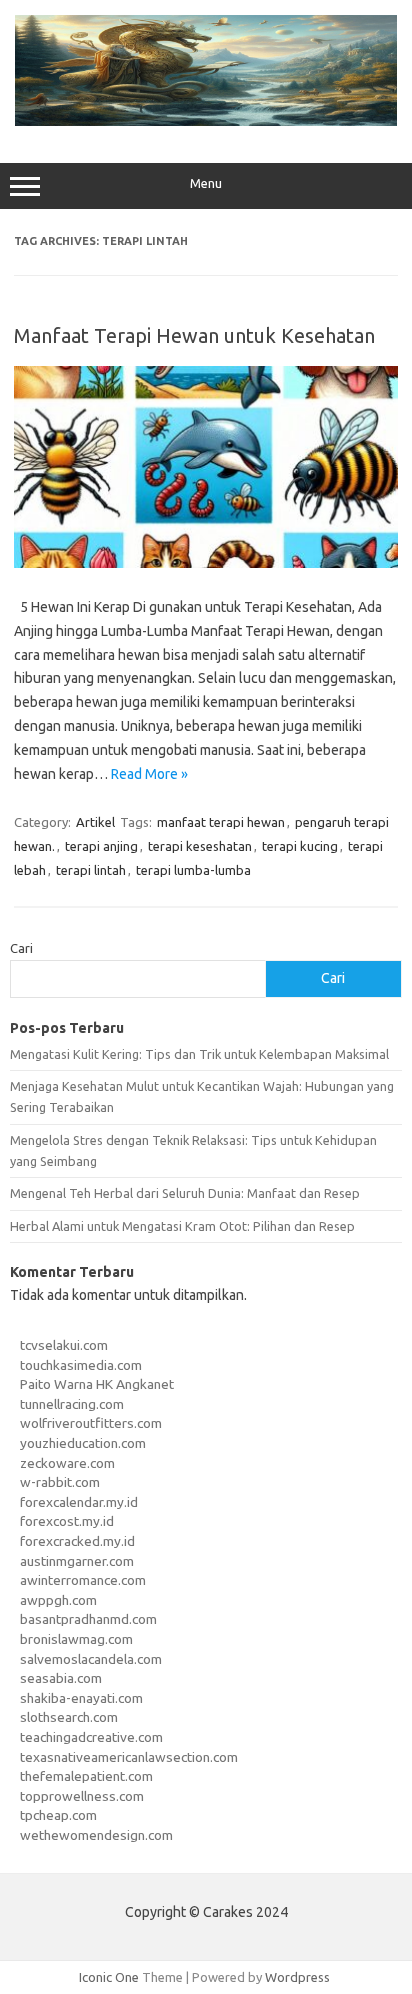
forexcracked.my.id (77, 1541)
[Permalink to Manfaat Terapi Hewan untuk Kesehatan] (206, 563)
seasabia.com (61, 1678)
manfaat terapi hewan (221, 822)
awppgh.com (58, 1600)
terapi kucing (300, 846)
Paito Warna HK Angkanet (97, 1384)
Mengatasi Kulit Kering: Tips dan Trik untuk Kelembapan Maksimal (199, 1054)
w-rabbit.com (60, 1482)
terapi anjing (101, 846)
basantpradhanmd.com (88, 1619)
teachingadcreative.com (91, 1737)
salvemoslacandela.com (91, 1659)
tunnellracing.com (72, 1404)
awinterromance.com (83, 1580)
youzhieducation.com (83, 1443)
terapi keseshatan (200, 846)
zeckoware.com (67, 1463)
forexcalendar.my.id (79, 1502)
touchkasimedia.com (81, 1365)
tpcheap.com (58, 1815)
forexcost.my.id (67, 1521)
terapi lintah (91, 870)
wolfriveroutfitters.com (91, 1423)
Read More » (149, 774)
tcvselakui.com (64, 1345)
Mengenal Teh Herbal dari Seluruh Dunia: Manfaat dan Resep (185, 1193)
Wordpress (297, 1977)
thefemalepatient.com (86, 1776)
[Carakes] (206, 121)
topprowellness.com (82, 1796)
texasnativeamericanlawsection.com (129, 1757)
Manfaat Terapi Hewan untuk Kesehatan (194, 335)
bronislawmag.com (76, 1639)
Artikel (95, 822)
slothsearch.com (69, 1717)
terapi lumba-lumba (193, 870)
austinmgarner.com (77, 1561)
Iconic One (109, 1977)
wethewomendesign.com (96, 1835)
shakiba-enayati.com (81, 1698)
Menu (206, 183)
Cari (21, 948)
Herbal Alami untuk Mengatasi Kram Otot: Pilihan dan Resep (182, 1226)
